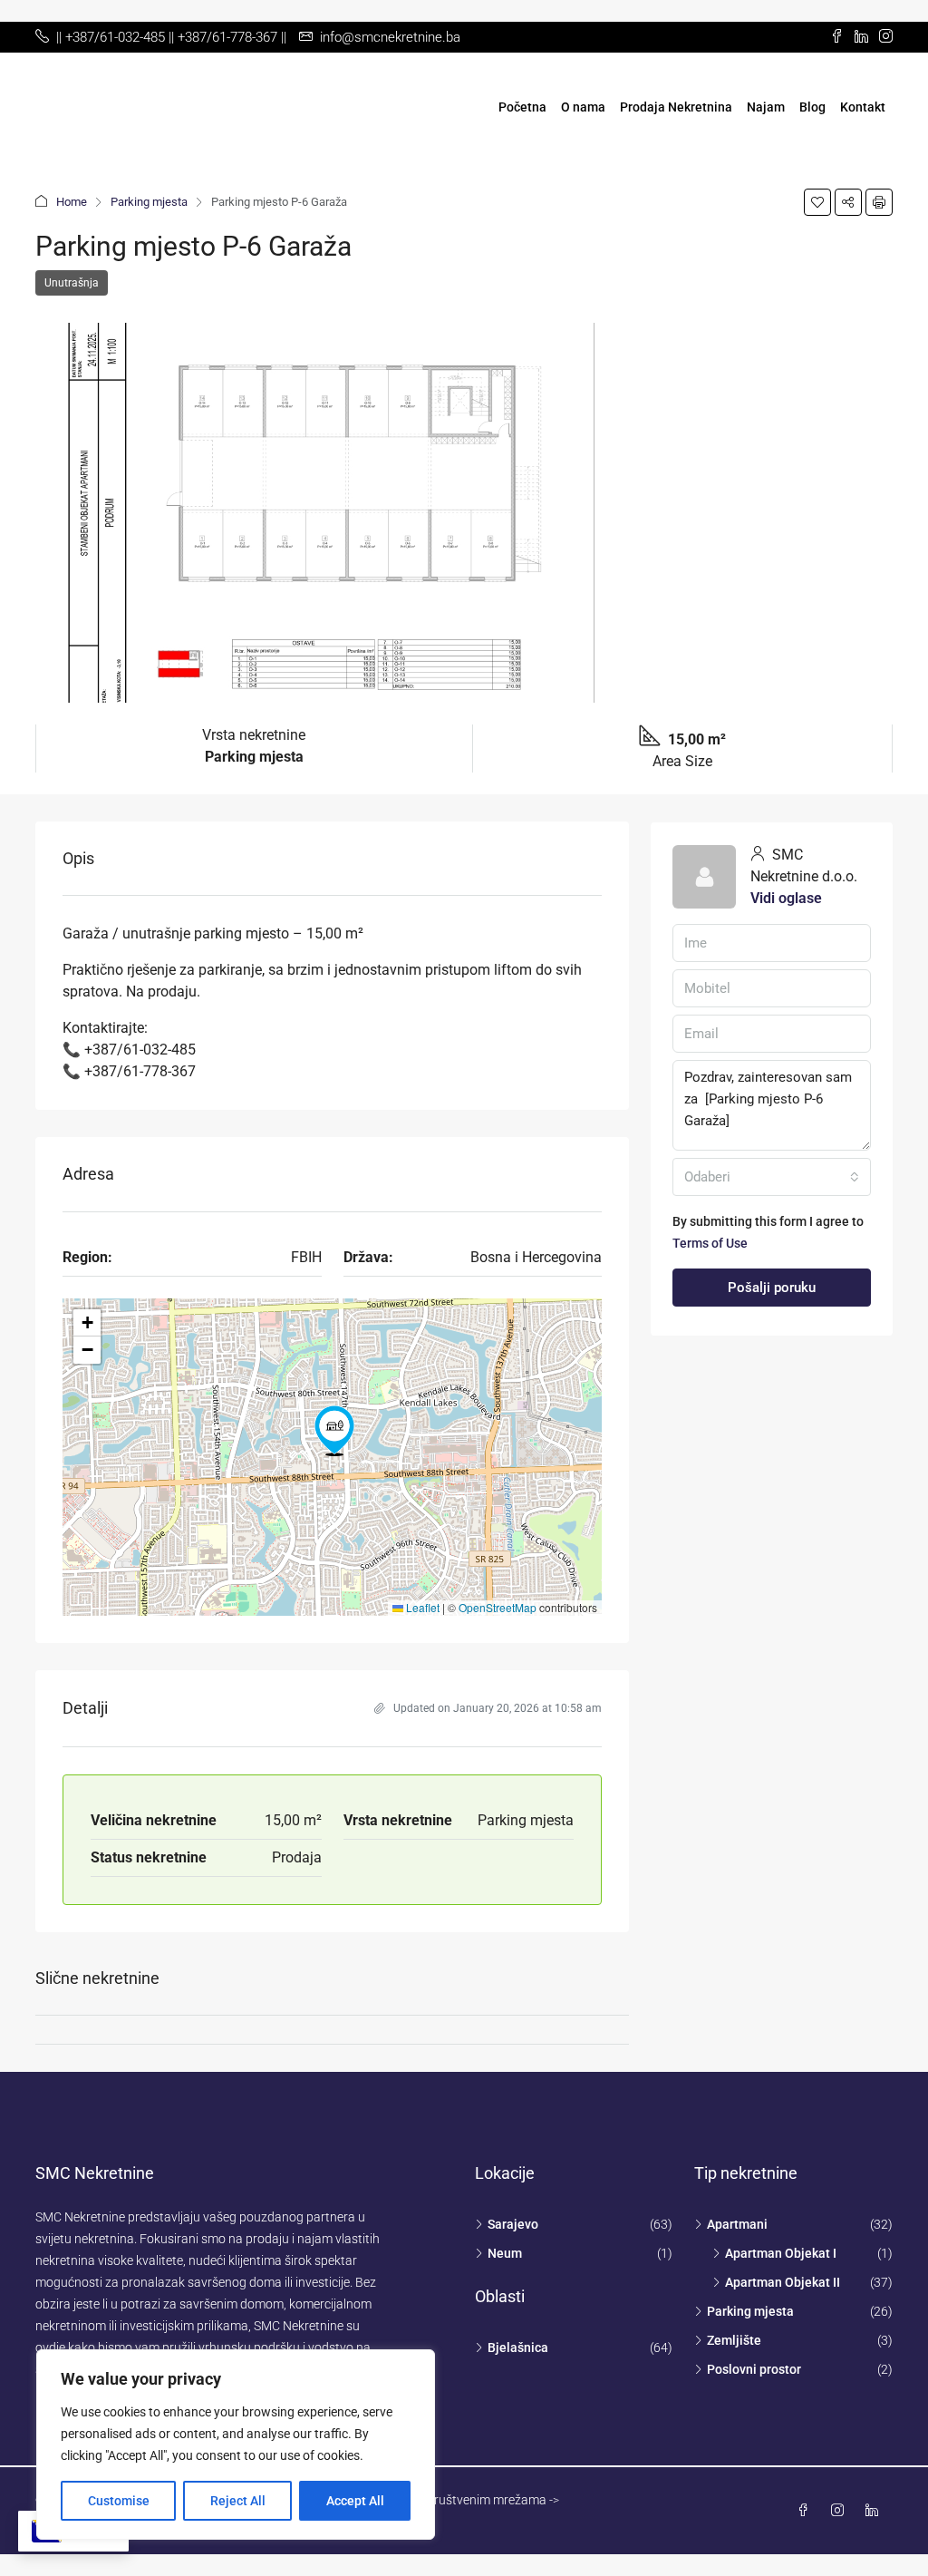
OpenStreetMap (498, 1607)
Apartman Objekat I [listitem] (781, 2253)
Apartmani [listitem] (737, 2224)
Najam (766, 107)
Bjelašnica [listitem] (518, 2348)
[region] (236, 2445)
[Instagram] (841, 2511)
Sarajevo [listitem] (513, 2224)
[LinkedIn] (875, 2511)
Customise (119, 2501)
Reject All (238, 2501)
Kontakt (863, 107)
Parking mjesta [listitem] (750, 2311)
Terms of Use (710, 1243)
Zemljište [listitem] (734, 2340)
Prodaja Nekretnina (676, 107)
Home (72, 202)
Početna (522, 107)
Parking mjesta (149, 202)
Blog (812, 107)
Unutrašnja (72, 283)
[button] (817, 202)
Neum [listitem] (505, 2253)
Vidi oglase (786, 898)
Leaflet (421, 1607)
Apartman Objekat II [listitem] (783, 2282)
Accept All (355, 2501)
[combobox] (772, 1177)
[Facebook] (807, 2511)
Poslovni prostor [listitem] (754, 2369)
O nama (583, 107)
